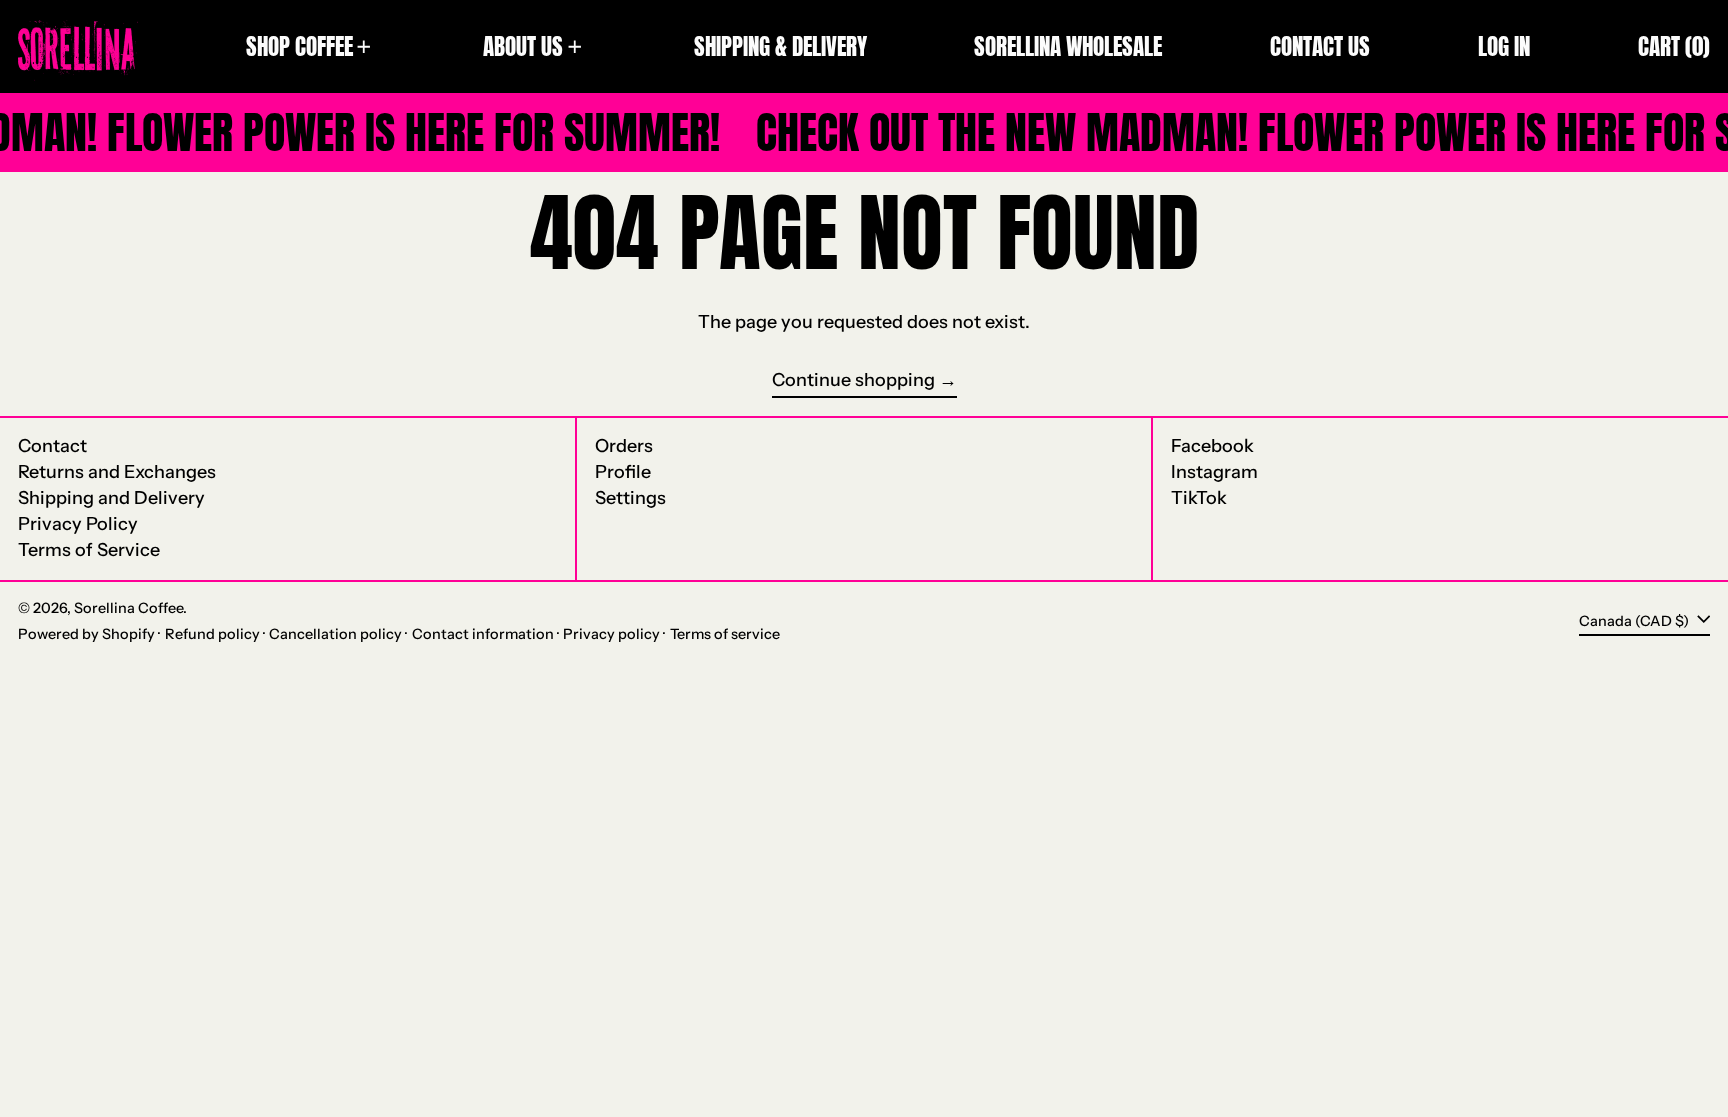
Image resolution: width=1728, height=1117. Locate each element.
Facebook (1212, 446)
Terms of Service (89, 550)
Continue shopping (853, 380)
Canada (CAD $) (1635, 620)
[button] (1674, 46)
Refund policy (212, 634)
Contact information (483, 634)
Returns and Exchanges (117, 472)
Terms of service (725, 634)
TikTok (1199, 498)
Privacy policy (611, 634)
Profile (623, 472)
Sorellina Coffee (128, 608)
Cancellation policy (335, 634)
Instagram (1214, 472)
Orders (624, 446)
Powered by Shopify (86, 634)
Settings (630, 498)
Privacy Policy (78, 524)
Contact (52, 446)
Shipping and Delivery (111, 498)
